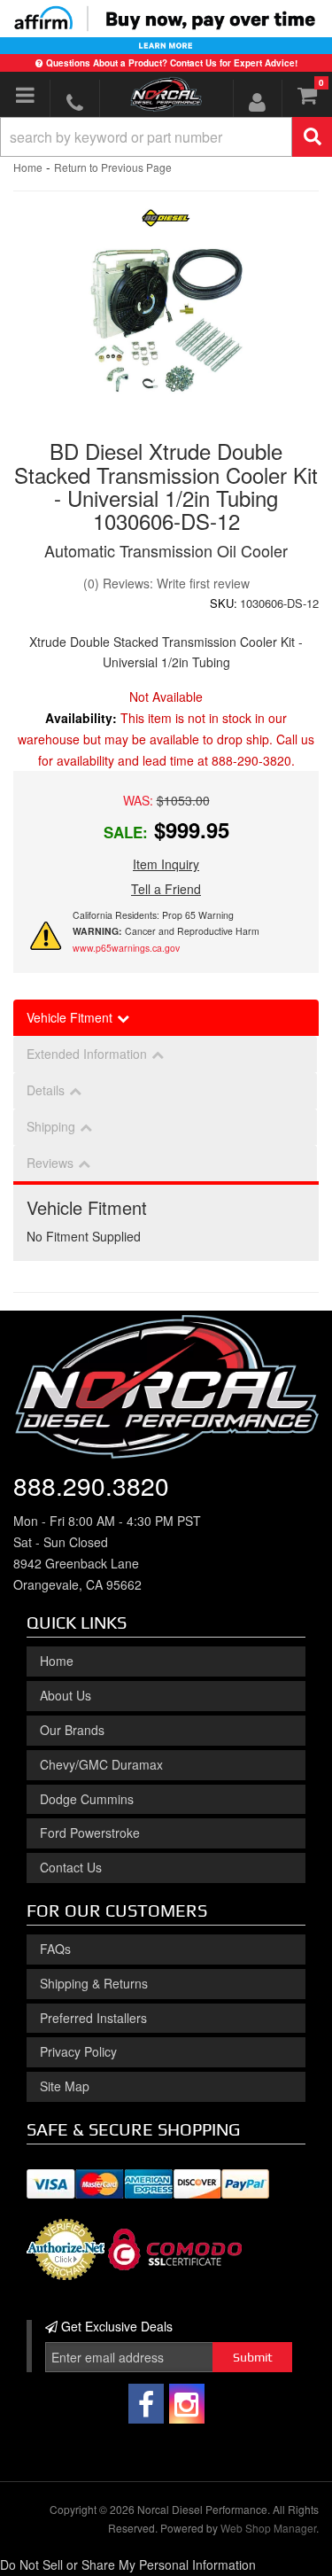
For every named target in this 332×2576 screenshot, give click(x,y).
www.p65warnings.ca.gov (126, 948)
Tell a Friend (166, 889)
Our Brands (72, 1730)
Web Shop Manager (268, 2528)
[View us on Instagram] (187, 2404)
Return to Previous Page (113, 167)
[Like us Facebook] (146, 2404)
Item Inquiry (166, 864)
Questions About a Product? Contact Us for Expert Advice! (172, 63)
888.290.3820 (91, 1485)
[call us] (74, 102)
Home (28, 167)
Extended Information (87, 1054)
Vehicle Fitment (69, 1017)
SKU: (224, 603)
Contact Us (71, 1867)
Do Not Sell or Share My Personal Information (128, 2564)
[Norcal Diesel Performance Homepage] (166, 94)
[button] (166, 137)
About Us (66, 1695)
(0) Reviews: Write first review (166, 583)
